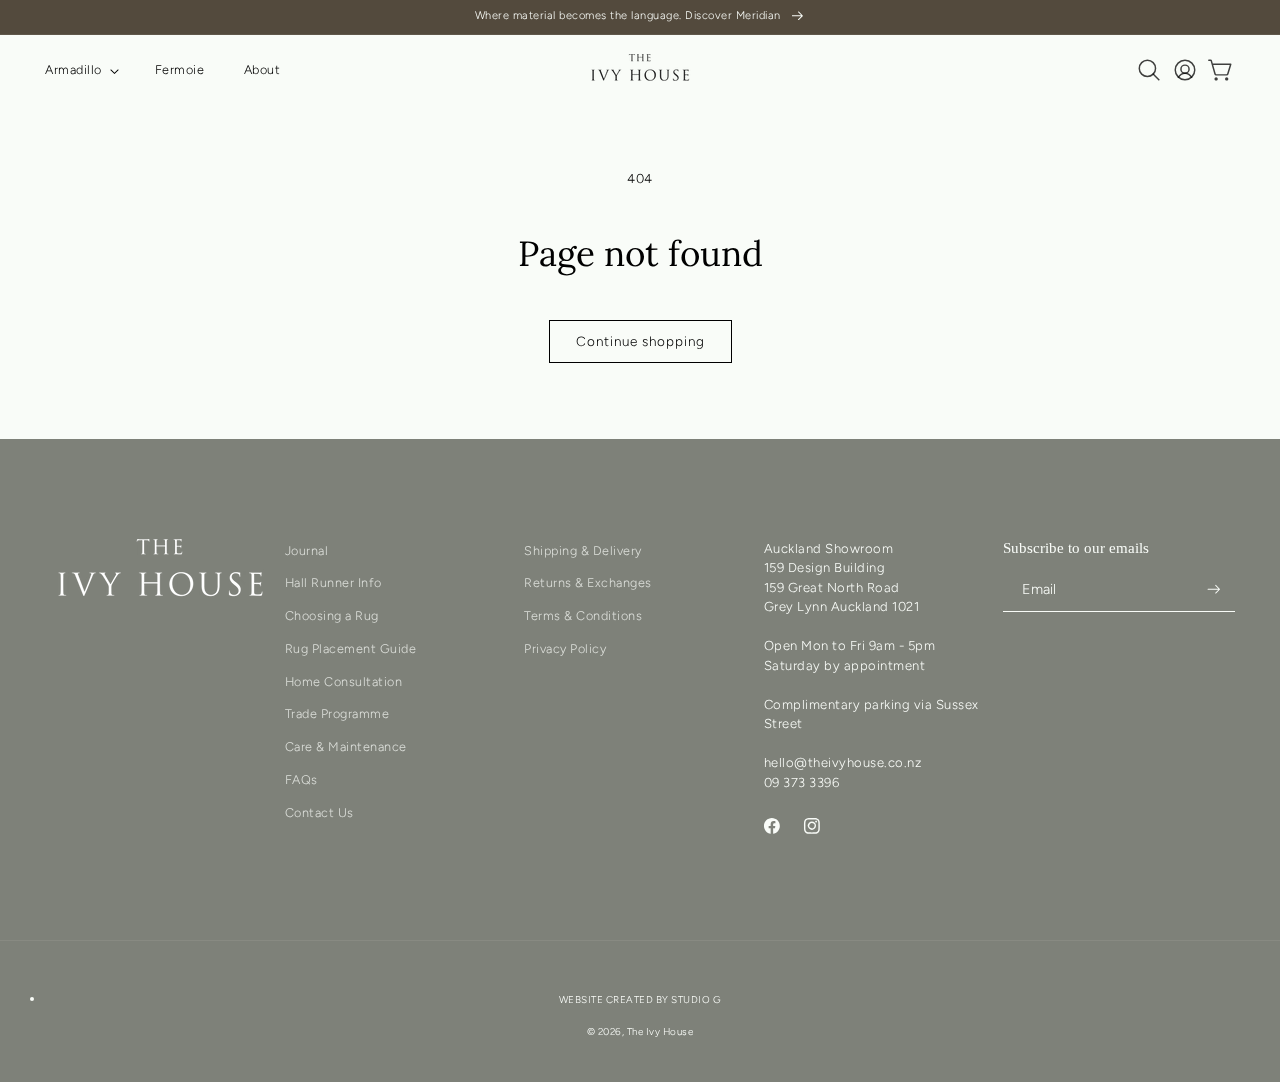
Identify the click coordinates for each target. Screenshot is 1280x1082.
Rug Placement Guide (351, 649)
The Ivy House (660, 1032)
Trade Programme (337, 714)
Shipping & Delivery (583, 550)
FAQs (301, 780)
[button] (80, 70)
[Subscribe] (1214, 589)
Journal (307, 550)
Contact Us (319, 812)
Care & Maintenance (346, 747)
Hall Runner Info (333, 583)
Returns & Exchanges (588, 583)
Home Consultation (344, 681)
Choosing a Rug (332, 616)
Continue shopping (640, 341)
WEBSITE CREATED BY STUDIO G (640, 1000)
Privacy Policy (565, 649)
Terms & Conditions (583, 616)
